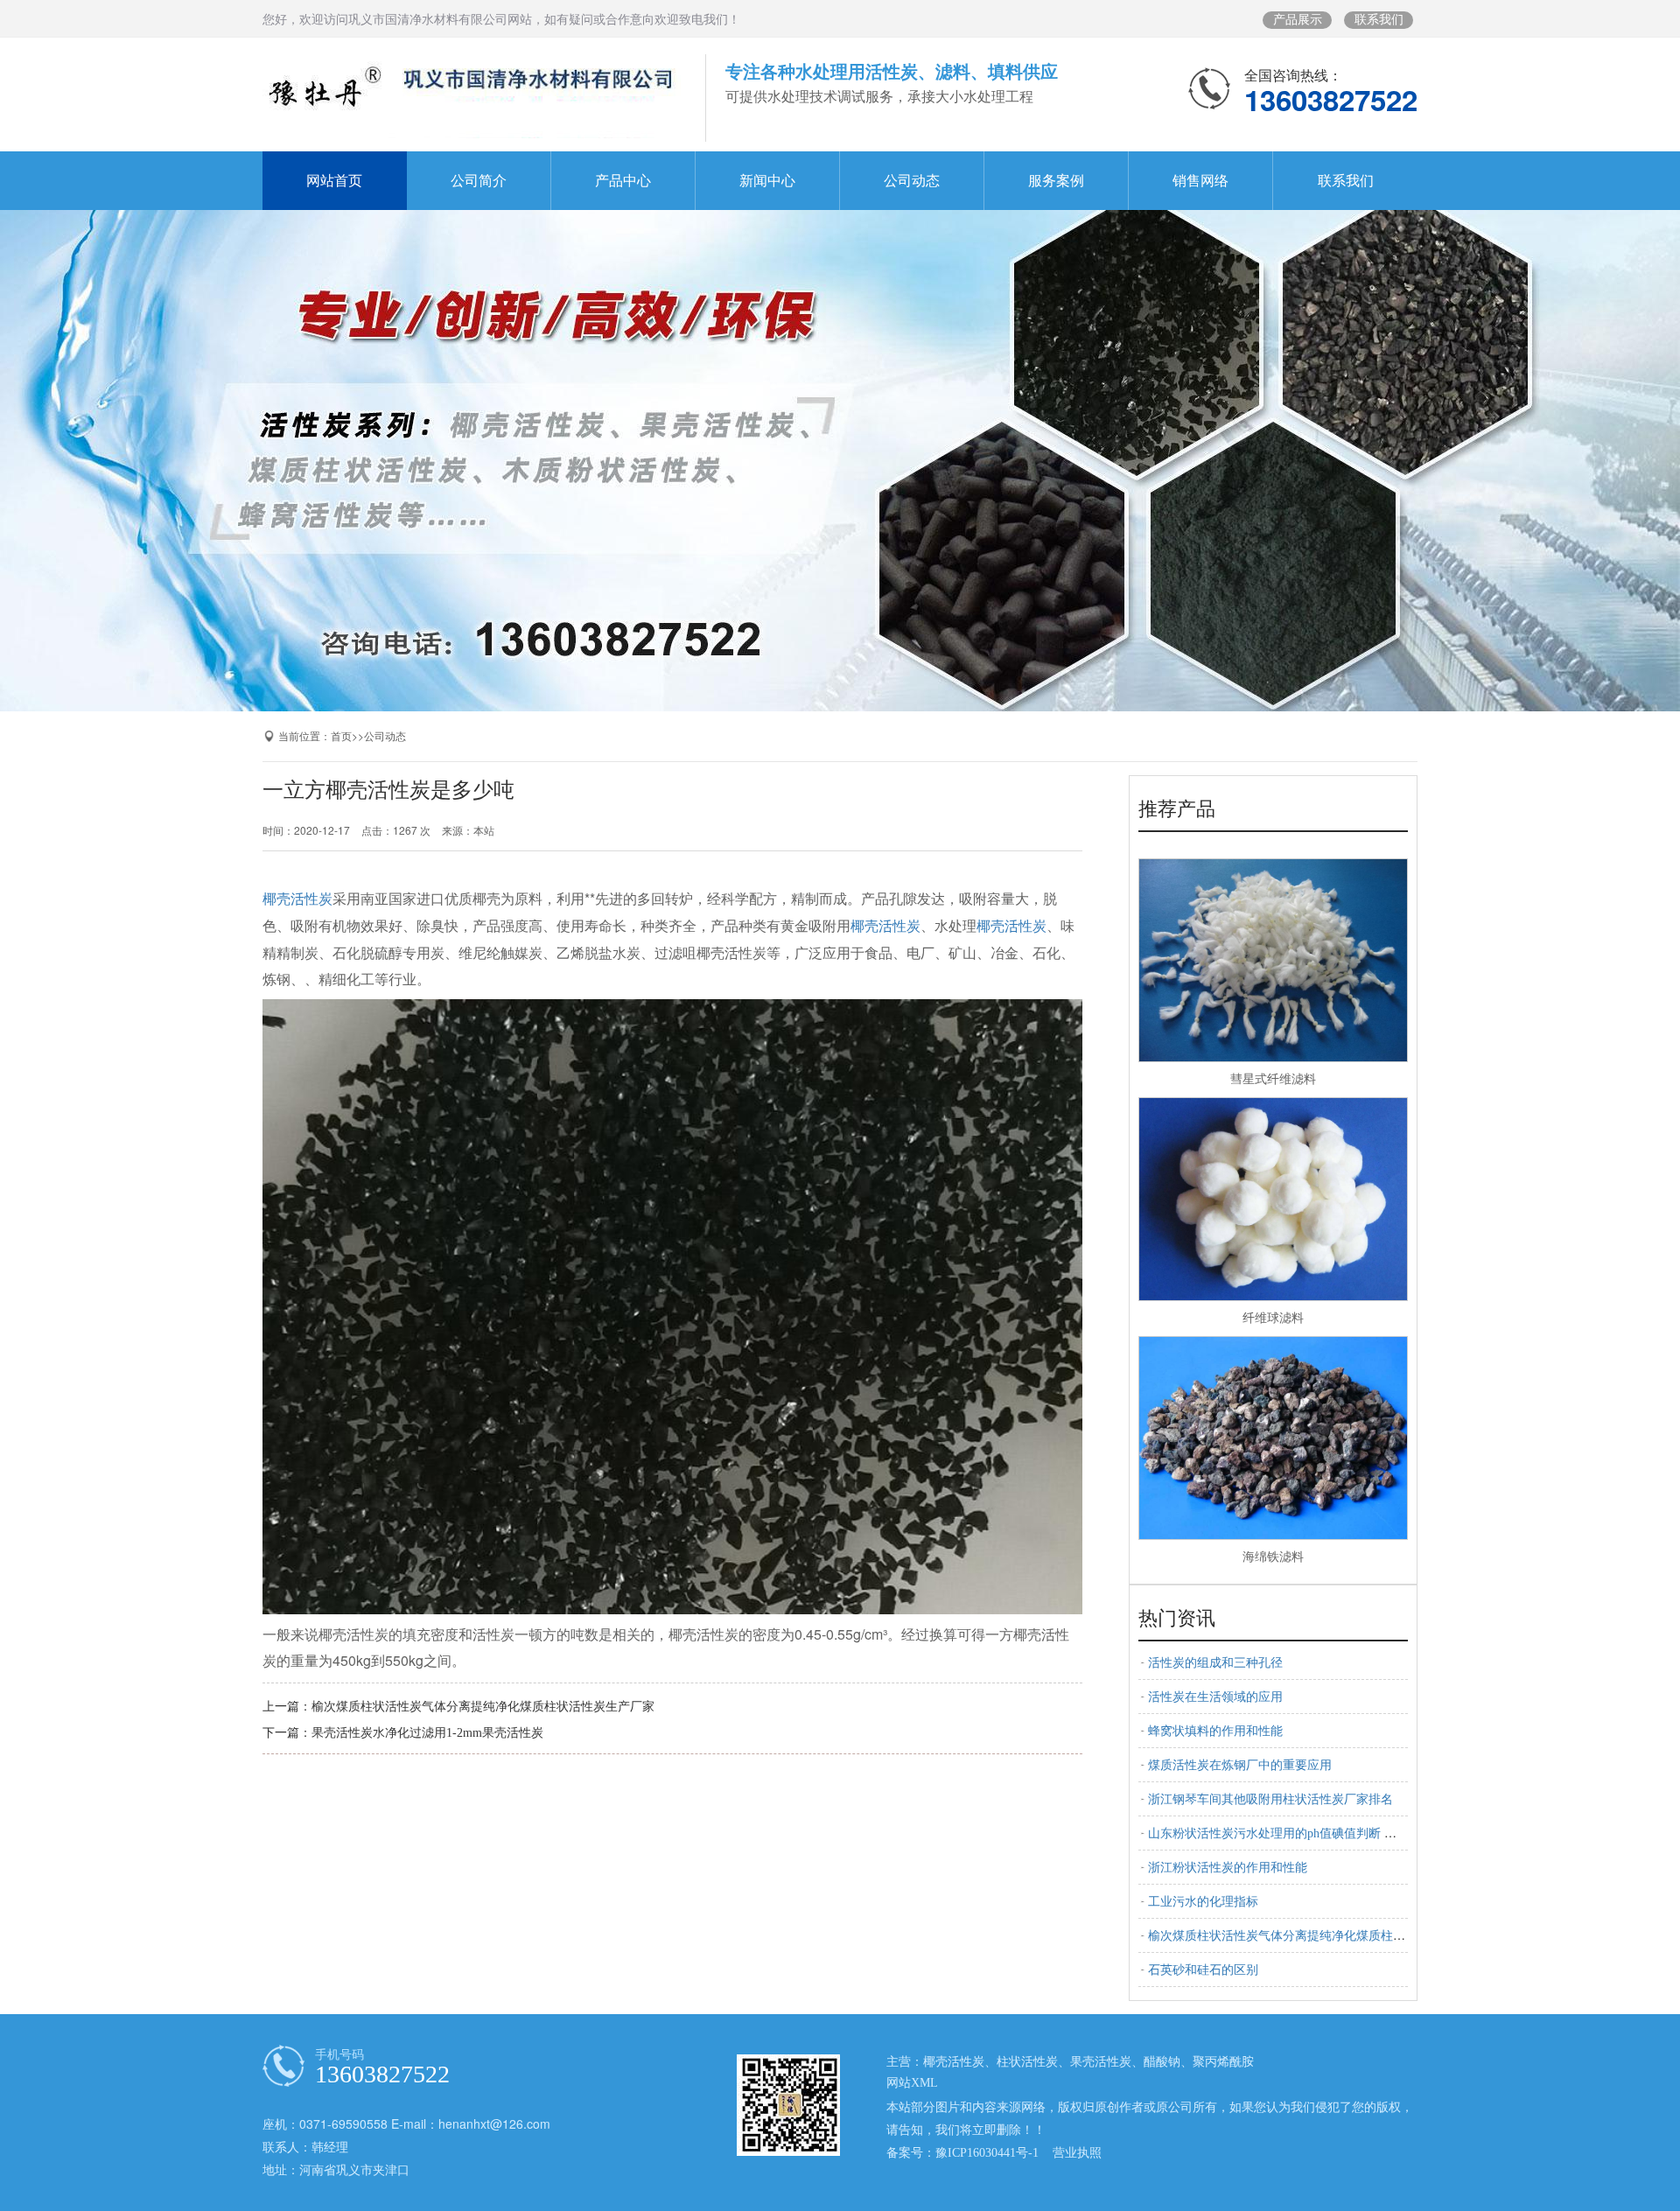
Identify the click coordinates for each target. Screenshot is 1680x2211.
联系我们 (1379, 20)
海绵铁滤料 (1273, 1557)
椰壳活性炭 (297, 899)
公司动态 (912, 181)
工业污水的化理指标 (1203, 1902)
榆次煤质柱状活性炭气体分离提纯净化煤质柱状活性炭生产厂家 (483, 1707)
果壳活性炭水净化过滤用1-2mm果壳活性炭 (427, 1733)
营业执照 (1077, 2153)
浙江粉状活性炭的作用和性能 (1228, 1868)
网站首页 (334, 181)
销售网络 (1200, 181)
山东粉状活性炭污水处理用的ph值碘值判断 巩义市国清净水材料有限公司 (1346, 1833)
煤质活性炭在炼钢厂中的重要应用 (1240, 1765)
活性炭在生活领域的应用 (1215, 1697)
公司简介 (479, 181)
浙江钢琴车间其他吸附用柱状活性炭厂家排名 (1270, 1799)
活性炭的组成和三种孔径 (1215, 1663)
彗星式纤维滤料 (1273, 1079)
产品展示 (1298, 20)
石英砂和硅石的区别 (1203, 1970)
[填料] (840, 449)
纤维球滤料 (1273, 1318)
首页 (341, 737)
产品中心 (623, 181)
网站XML (912, 2083)
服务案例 (1056, 181)
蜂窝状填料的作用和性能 (1215, 1731)
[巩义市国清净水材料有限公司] (472, 98)
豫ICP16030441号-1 (987, 2153)
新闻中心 (767, 181)
